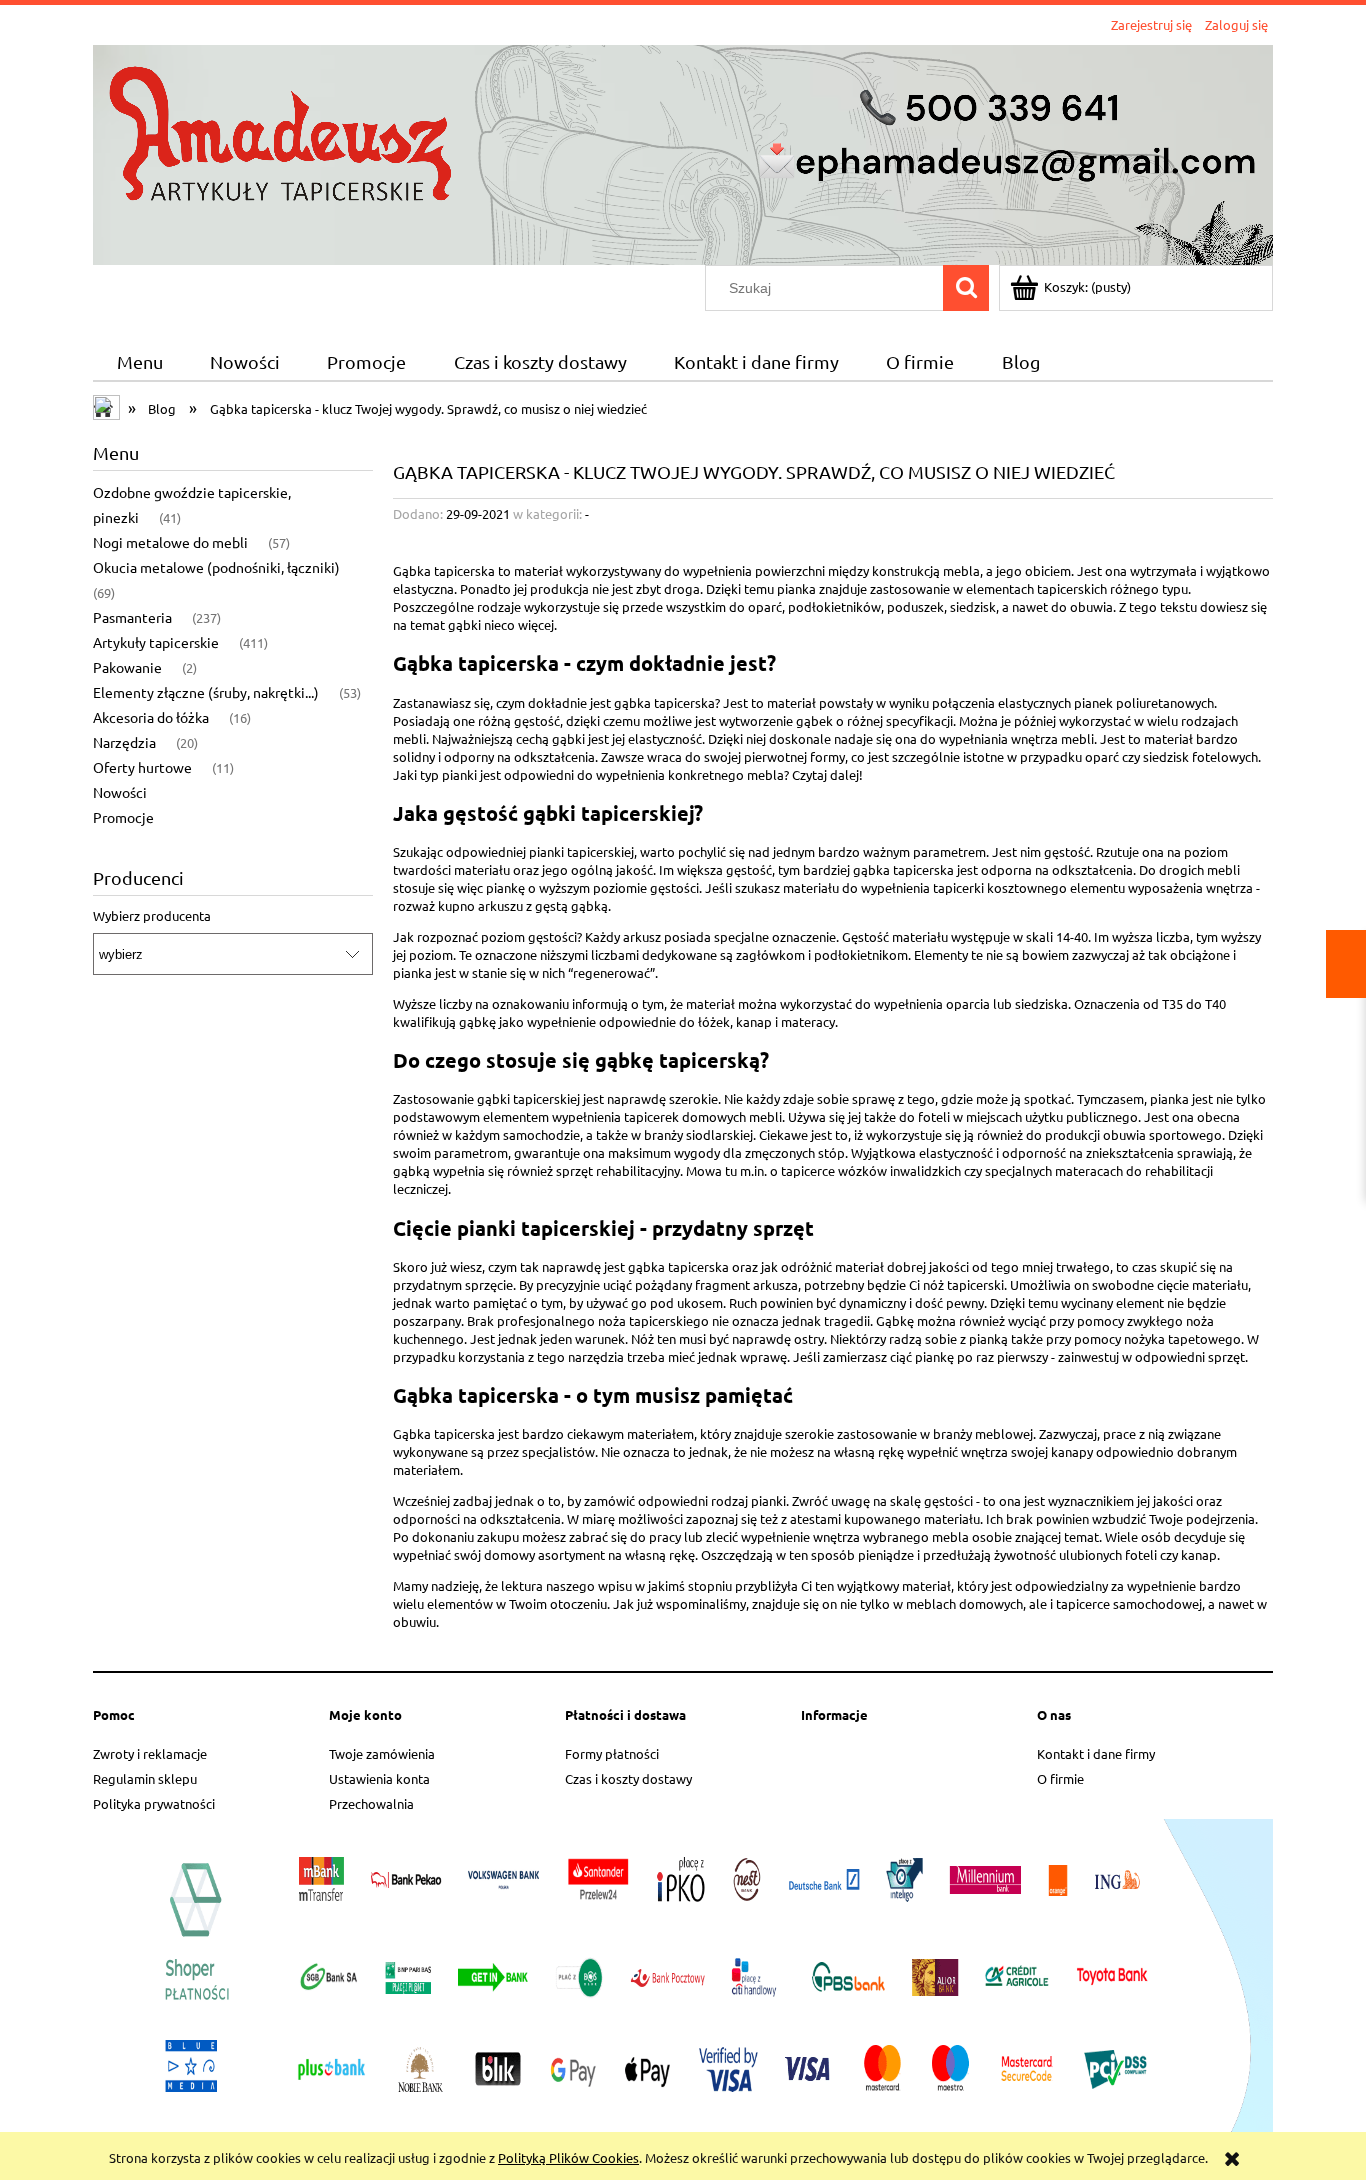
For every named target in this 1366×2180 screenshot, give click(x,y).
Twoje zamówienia (382, 1753)
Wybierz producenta (152, 916)
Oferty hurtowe (142, 767)
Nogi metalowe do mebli (170, 542)
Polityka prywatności (154, 1803)
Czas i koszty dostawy (628, 1778)
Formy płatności (612, 1753)
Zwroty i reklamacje (150, 1753)
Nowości (120, 792)
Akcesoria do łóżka (151, 717)
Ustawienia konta (379, 1778)
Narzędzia (124, 742)
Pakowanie (127, 667)
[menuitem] (139, 362)
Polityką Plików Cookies (568, 2157)
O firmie (1060, 1778)
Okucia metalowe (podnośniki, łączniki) (216, 567)
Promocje (123, 817)
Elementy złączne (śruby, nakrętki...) (206, 692)
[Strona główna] (683, 152)
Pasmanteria (132, 617)
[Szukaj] (966, 288)
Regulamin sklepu (145, 1778)
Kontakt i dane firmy (1096, 1753)
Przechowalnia (371, 1803)
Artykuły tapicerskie (156, 642)
